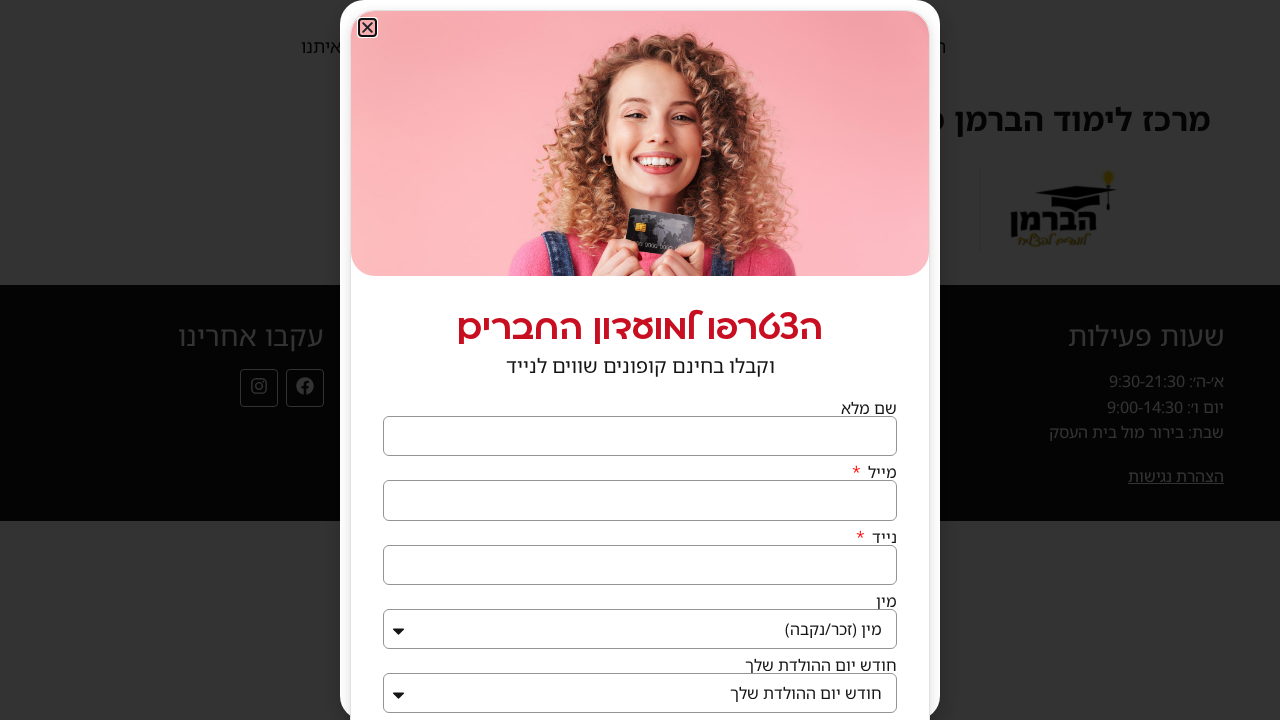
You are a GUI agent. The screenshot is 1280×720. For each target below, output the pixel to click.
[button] (367, 27)
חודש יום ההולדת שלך (821, 665)
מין (886, 601)
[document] (640, 360)
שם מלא (869, 408)
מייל (880, 472)
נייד (882, 537)
